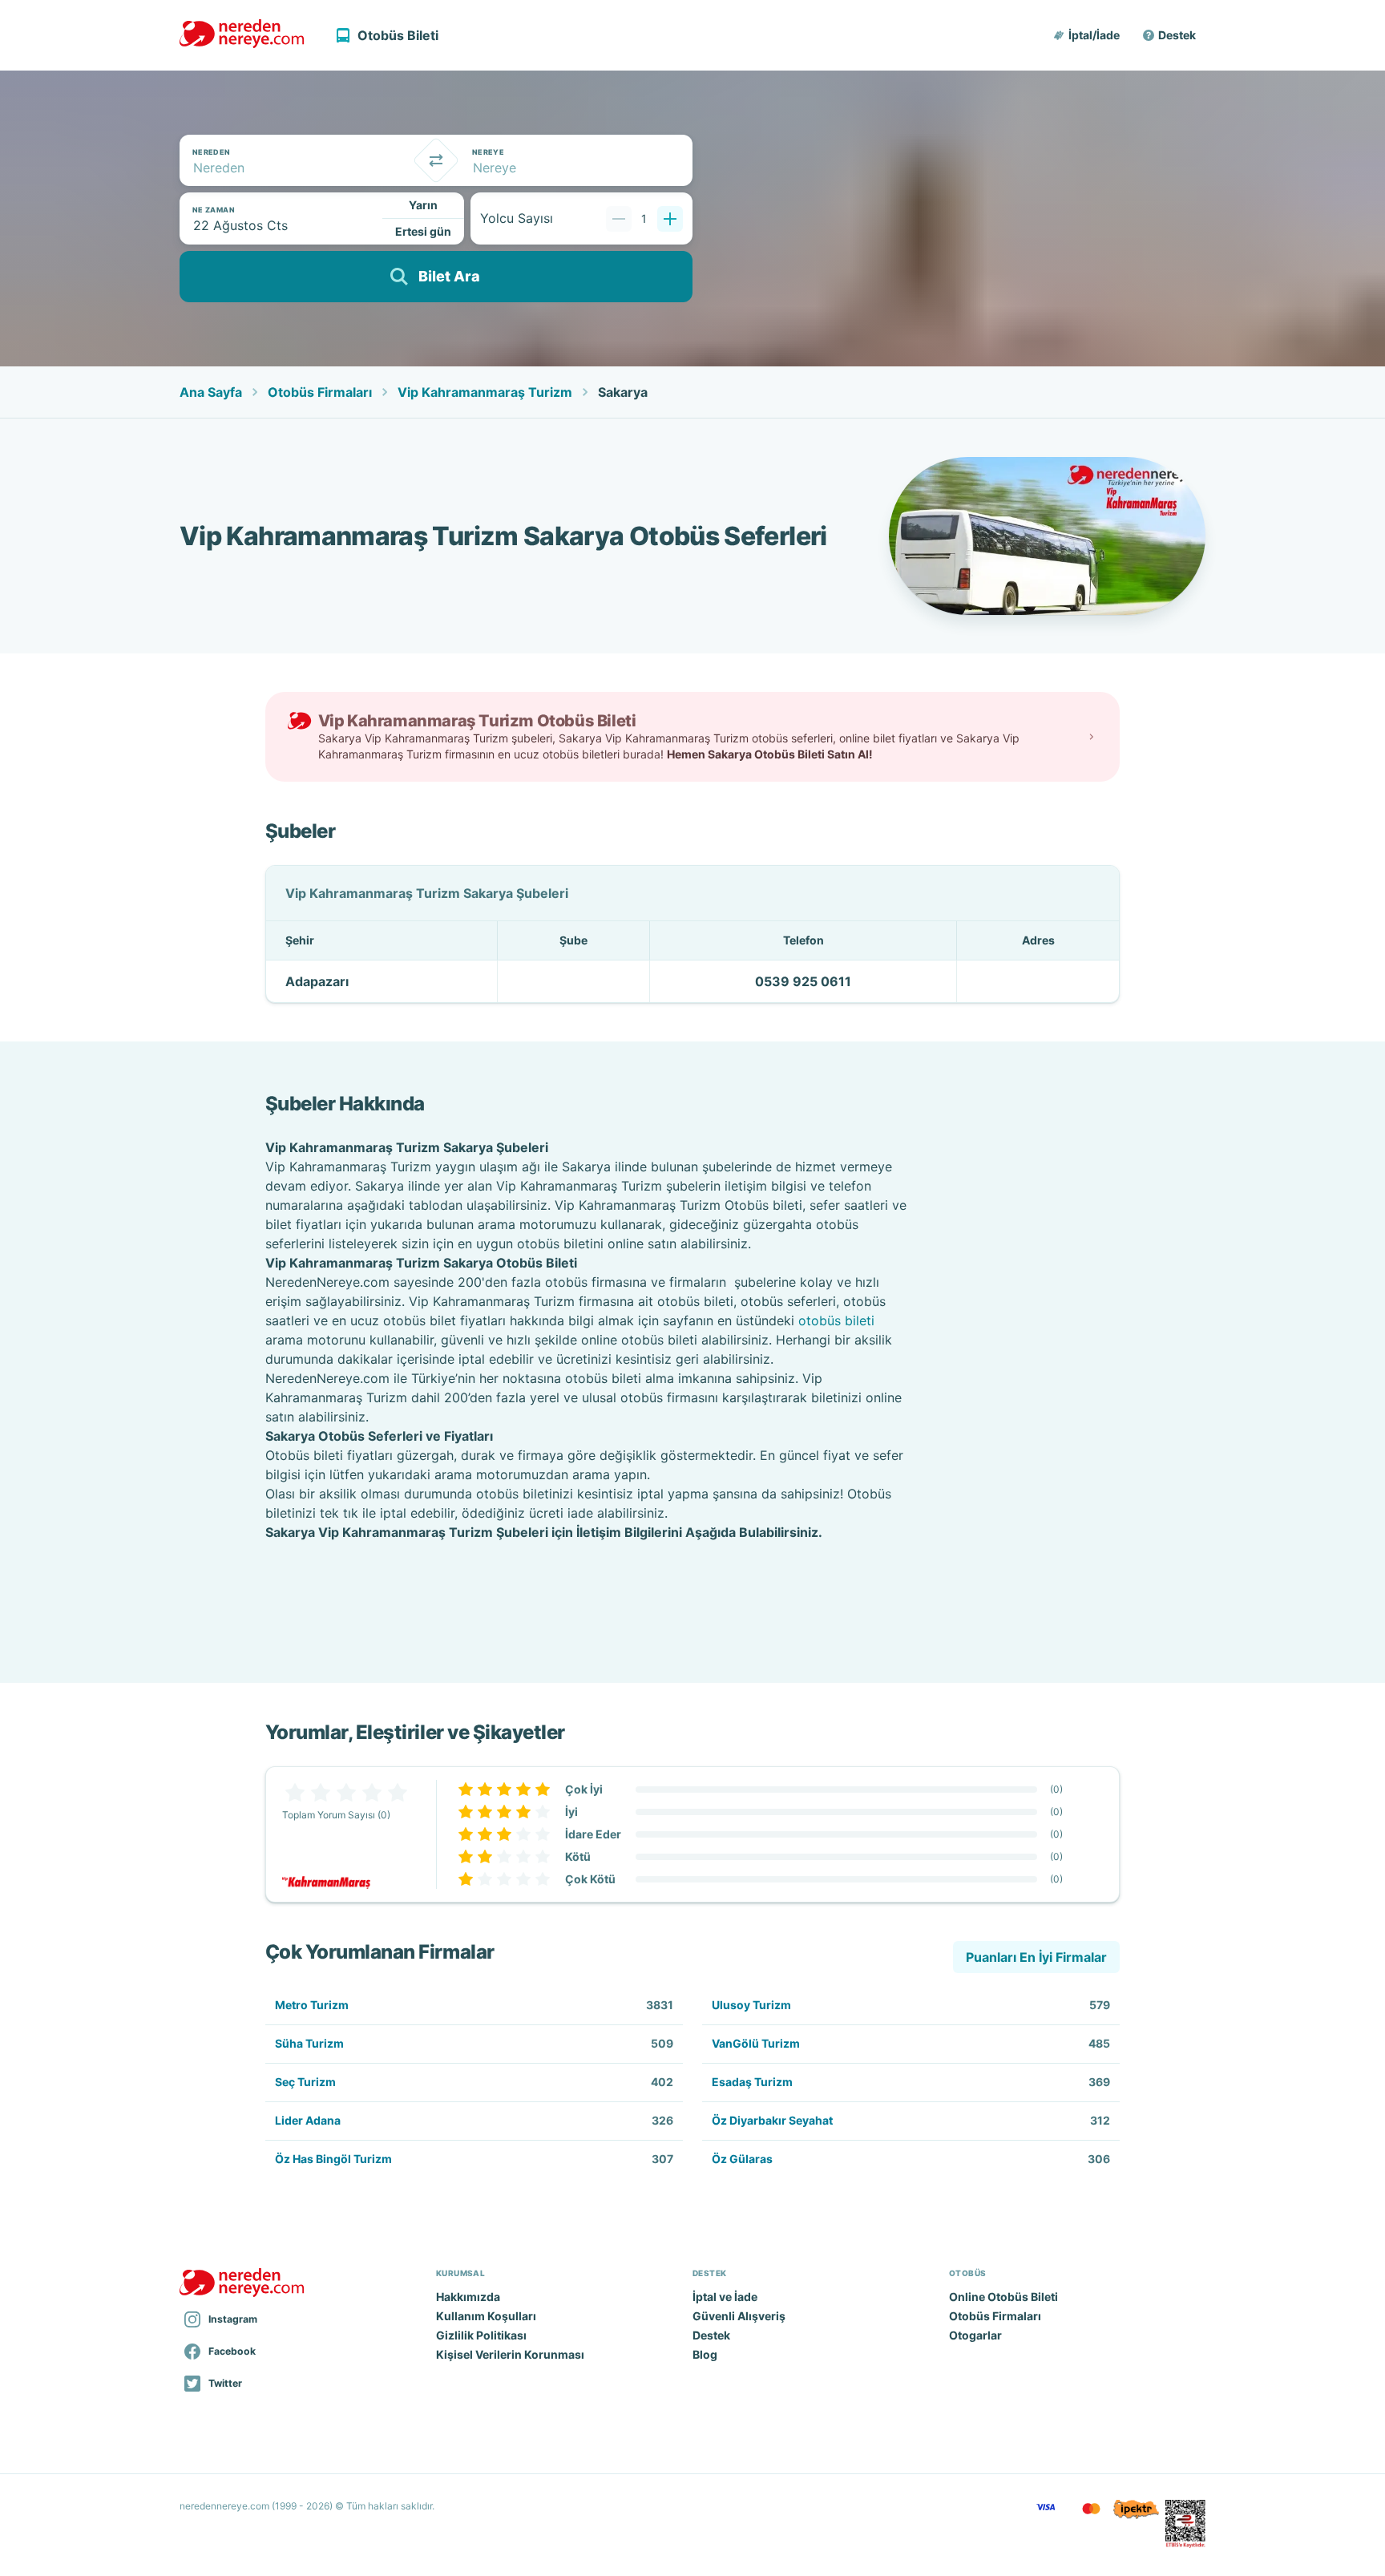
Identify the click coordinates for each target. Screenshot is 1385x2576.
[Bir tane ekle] (670, 219)
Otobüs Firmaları (320, 392)
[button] (1088, 35)
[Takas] (436, 160)
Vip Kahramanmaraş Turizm (485, 392)
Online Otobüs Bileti (1003, 2297)
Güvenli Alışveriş (739, 2316)
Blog (705, 2354)
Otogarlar (975, 2335)
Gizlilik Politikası (481, 2335)
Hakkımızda (468, 2297)
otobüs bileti (836, 1320)
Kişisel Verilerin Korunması (510, 2354)
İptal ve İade (725, 2297)
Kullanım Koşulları (486, 2316)
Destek (1177, 35)
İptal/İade (1094, 35)
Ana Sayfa (211, 392)
